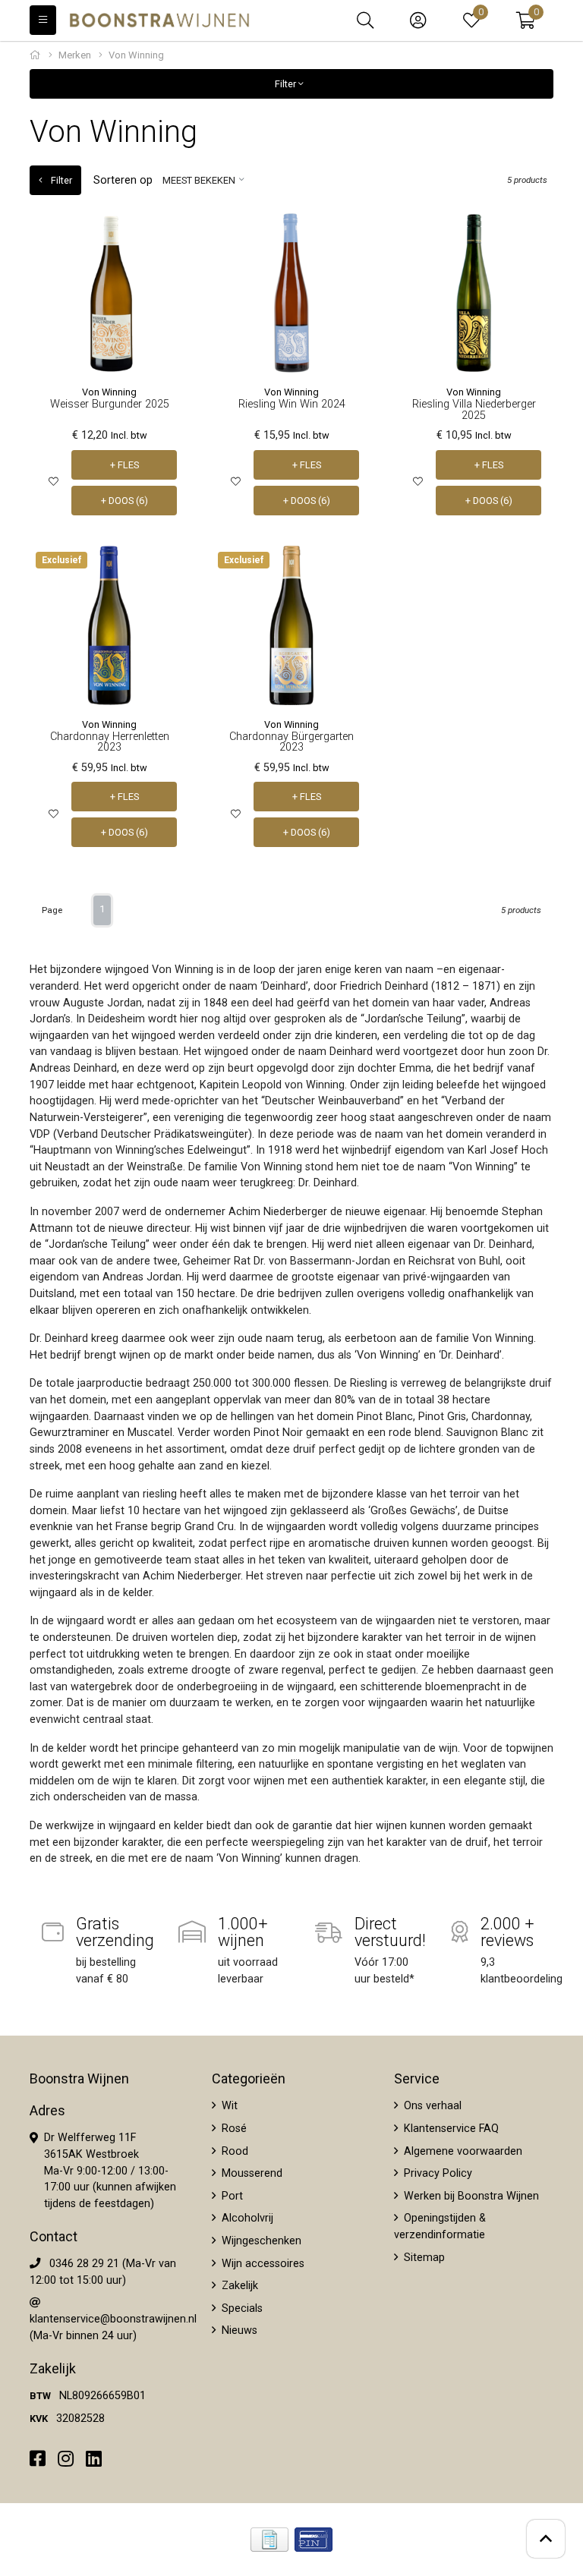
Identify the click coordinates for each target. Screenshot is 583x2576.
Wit (228, 2106)
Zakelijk (238, 2286)
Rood (233, 2151)
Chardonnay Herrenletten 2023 (110, 742)
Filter (287, 84)
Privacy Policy (436, 2173)
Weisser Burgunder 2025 (110, 404)
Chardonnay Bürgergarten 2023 (291, 742)
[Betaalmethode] (269, 2540)
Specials (241, 2308)
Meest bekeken (199, 180)
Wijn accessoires (262, 2264)
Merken (75, 55)
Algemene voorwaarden (462, 2151)
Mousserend (251, 2173)
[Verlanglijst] (54, 482)
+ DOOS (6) (124, 501)
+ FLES (124, 465)
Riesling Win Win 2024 (292, 404)
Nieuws (238, 2330)
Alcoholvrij (246, 2218)
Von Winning (109, 392)
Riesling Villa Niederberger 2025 (474, 409)
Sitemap (423, 2258)
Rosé (233, 2129)
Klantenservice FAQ (450, 2129)
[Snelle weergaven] (166, 236)
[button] (526, 20)
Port (231, 2196)
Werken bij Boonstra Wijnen (470, 2196)
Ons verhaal (431, 2106)
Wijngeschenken (260, 2241)
